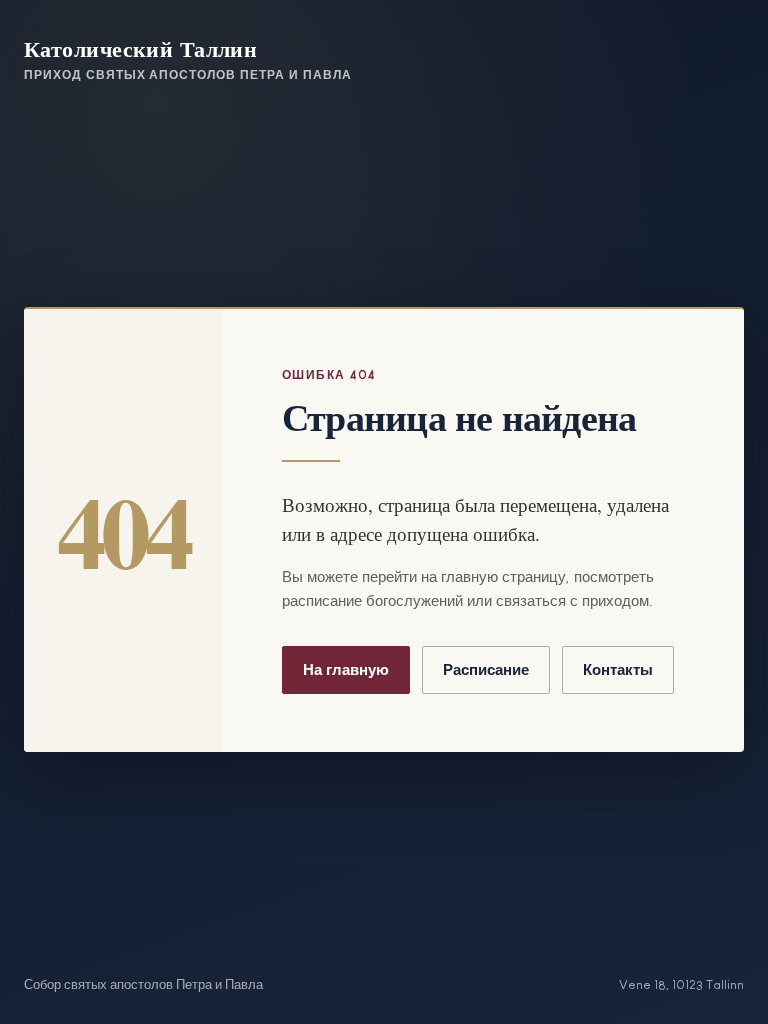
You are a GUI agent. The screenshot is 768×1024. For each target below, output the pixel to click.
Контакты (618, 669)
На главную (346, 669)
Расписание (486, 669)
